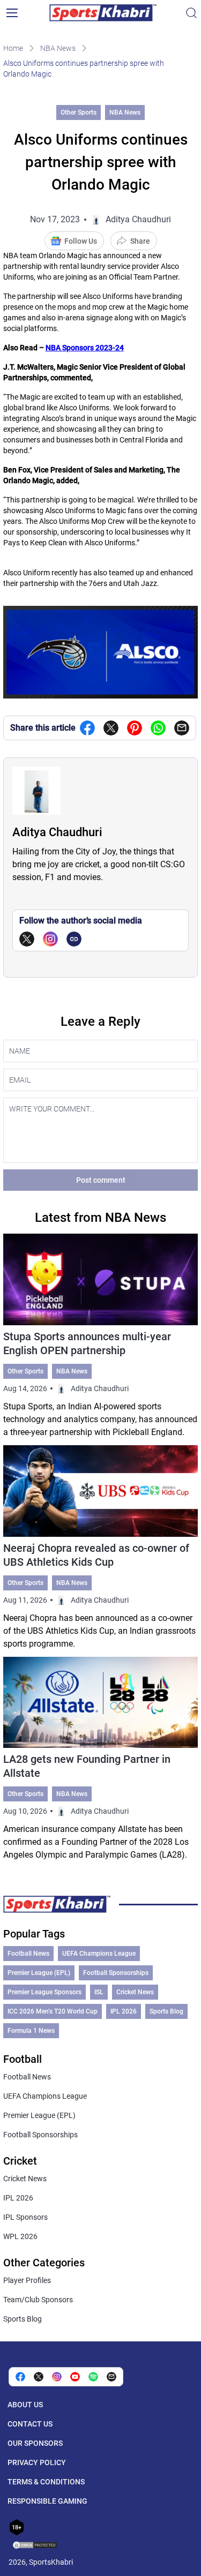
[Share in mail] (182, 728)
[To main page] (103, 13)
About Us (25, 2405)
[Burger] (12, 13)
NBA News (58, 48)
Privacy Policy (37, 2462)
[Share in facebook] (87, 728)
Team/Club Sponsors (38, 2300)
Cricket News (135, 1992)
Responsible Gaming (47, 2501)
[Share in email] (111, 2377)
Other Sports (79, 112)
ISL (99, 1992)
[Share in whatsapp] (158, 728)
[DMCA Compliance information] (35, 2546)
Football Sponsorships (116, 1973)
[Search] (191, 13)
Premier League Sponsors (44, 1992)
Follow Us (81, 241)
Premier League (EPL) (39, 1973)
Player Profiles (27, 2280)
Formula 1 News (31, 2031)
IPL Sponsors (25, 2217)
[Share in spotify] (93, 2377)
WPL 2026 (20, 2236)
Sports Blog (166, 2011)
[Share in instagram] (57, 2377)
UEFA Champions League (99, 1954)
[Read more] (101, 1336)
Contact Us (30, 2424)
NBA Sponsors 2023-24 (85, 348)
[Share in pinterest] (135, 728)
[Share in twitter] (111, 728)
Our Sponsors (35, 2443)
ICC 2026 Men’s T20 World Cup (53, 2011)
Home (13, 48)
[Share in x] (39, 2377)
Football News (28, 1954)
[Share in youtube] (75, 2377)
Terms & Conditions (46, 2482)
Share (140, 241)
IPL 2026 (124, 2011)
